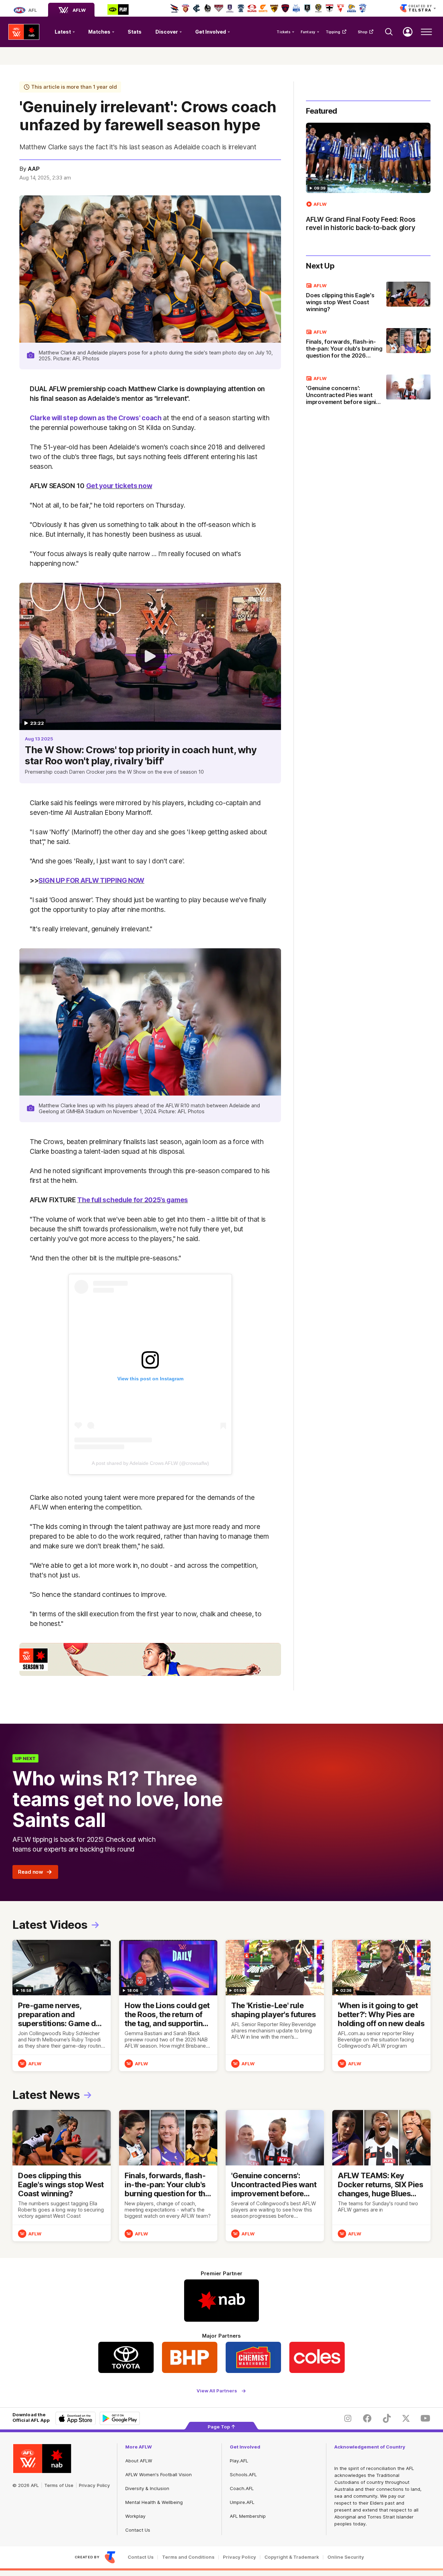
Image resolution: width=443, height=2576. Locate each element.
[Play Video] (150, 656)
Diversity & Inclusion (147, 2488)
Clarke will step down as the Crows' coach (96, 418)
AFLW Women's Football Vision (159, 2474)
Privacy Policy (94, 2485)
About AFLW (139, 2461)
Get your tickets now (119, 486)
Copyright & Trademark (292, 2557)
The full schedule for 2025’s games (133, 1200)
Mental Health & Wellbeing (154, 2502)
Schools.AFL (243, 2474)
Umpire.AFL (242, 2502)
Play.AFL (239, 2461)
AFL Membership (248, 2516)
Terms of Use (59, 2485)
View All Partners (217, 2391)
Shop (363, 32)
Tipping (333, 32)
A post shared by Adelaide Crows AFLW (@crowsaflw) (150, 1463)
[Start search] (389, 32)
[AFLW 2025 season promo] (150, 1659)
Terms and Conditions (188, 2557)
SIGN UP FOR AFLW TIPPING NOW (91, 880)
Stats (135, 32)
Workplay (135, 2516)
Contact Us (138, 2530)
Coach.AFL (242, 2488)
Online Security (346, 2557)
